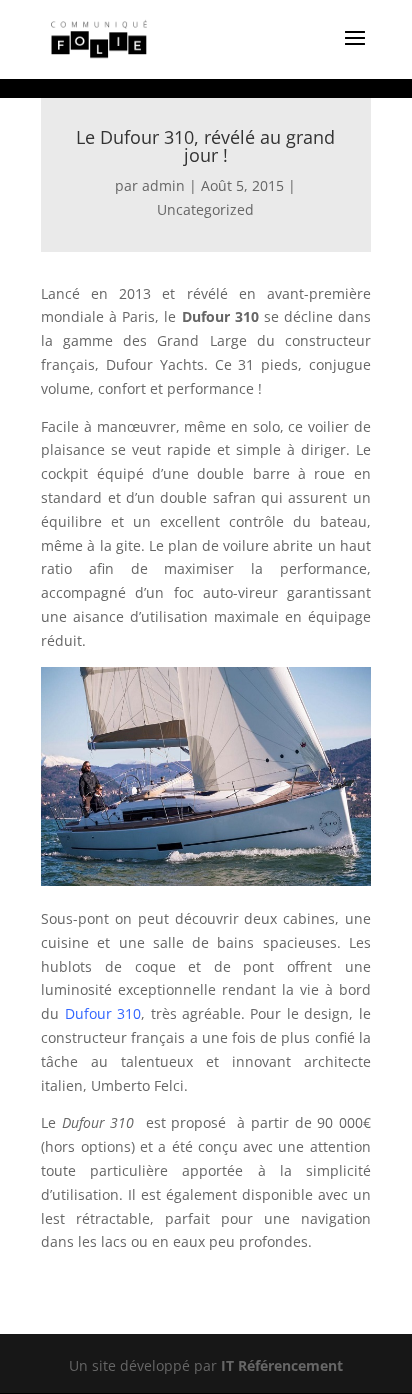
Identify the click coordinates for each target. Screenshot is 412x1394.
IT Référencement (282, 1365)
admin (163, 185)
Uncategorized (205, 209)
